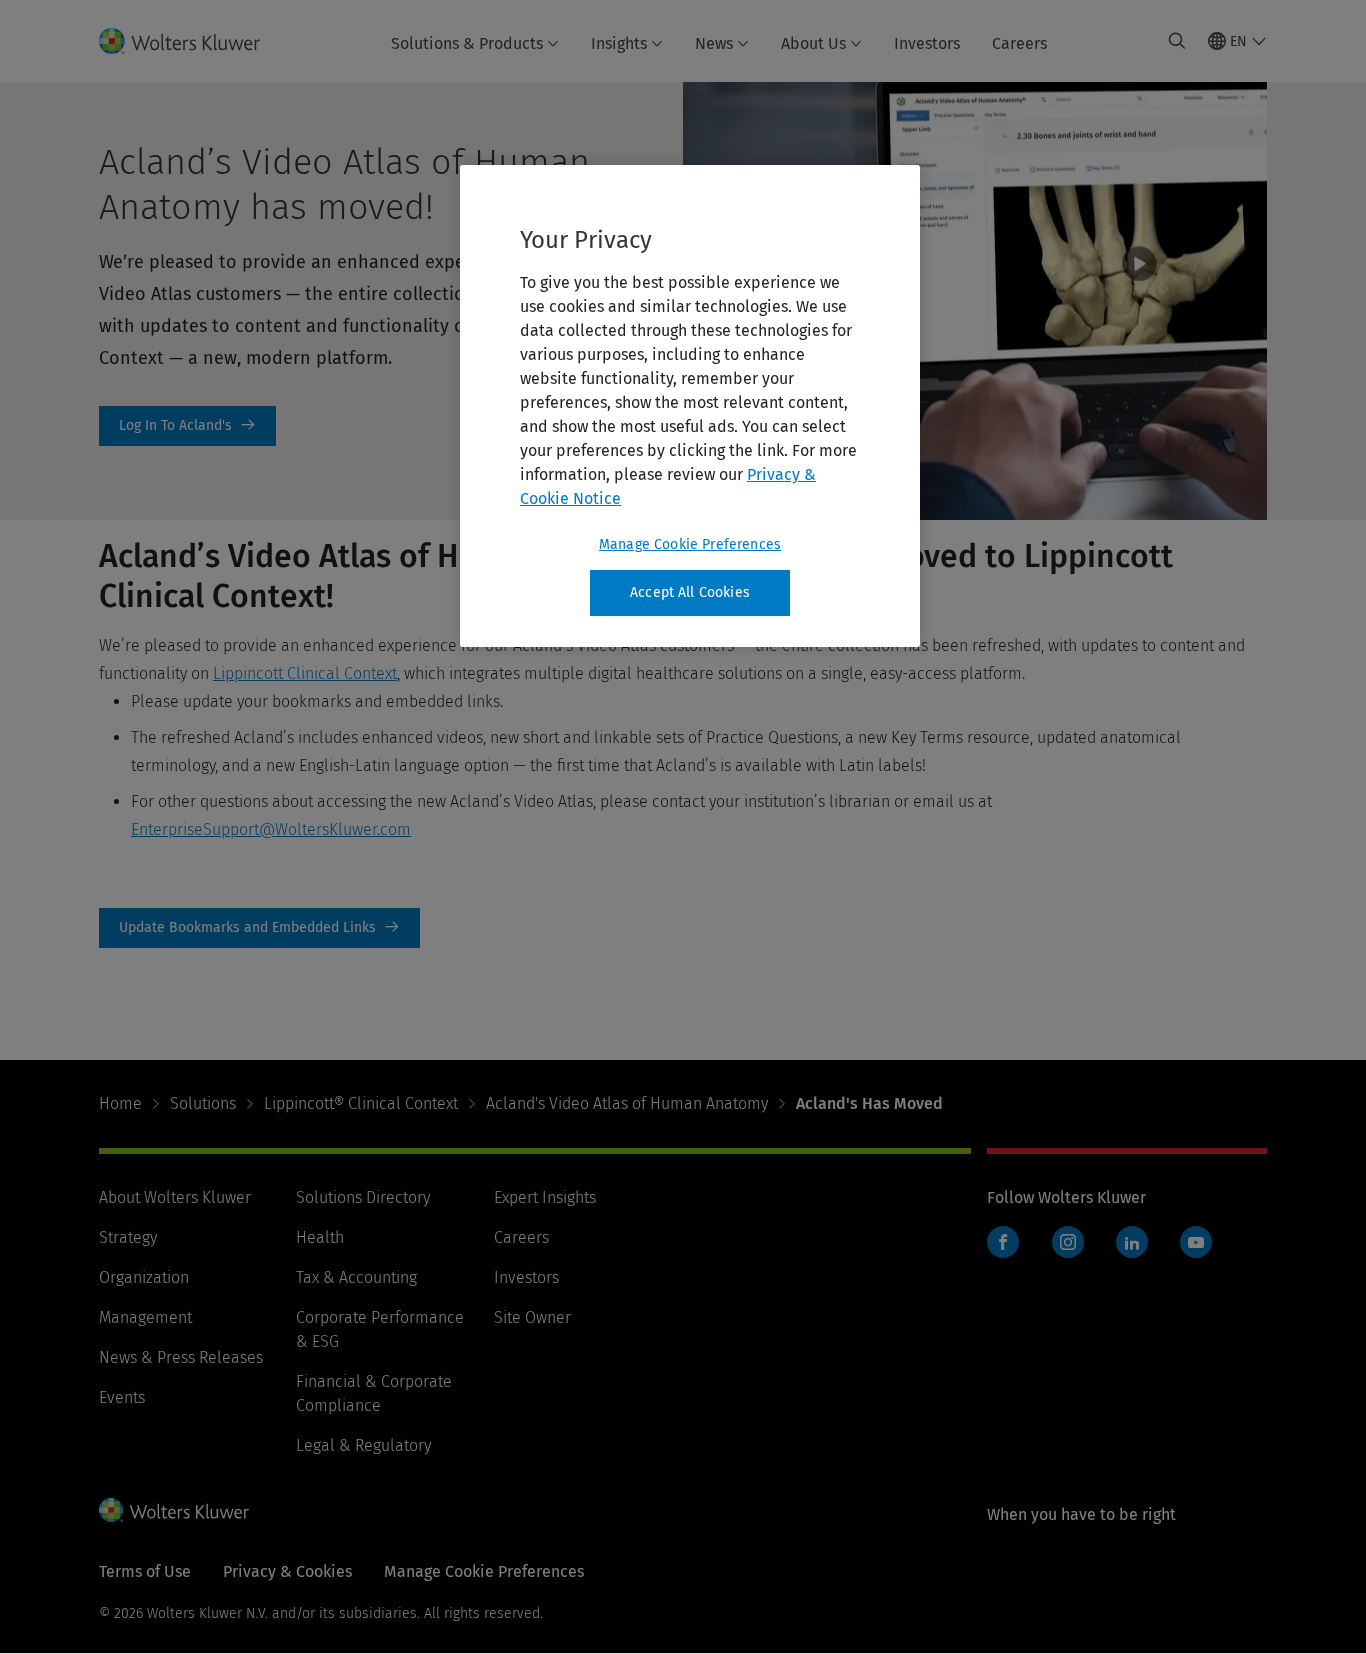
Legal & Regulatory (363, 1445)
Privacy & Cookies (287, 1571)
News (714, 43)
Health (320, 1237)
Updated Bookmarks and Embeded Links (259, 928)
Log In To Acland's (187, 426)
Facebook (1003, 1242)
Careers (1019, 43)
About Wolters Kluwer (175, 1197)
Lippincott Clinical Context (305, 673)
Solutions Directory (363, 1197)
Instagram (1068, 1242)
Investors (927, 43)
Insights (619, 43)
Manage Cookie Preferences (690, 544)
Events (122, 1397)
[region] (690, 406)
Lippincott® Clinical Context (361, 1103)
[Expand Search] (1177, 41)
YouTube (1196, 1242)
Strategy (128, 1237)
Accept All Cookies (690, 592)
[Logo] (191, 41)
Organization (144, 1277)
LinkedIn (1132, 1242)
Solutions (203, 1103)
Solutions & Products (467, 43)
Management (145, 1317)
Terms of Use (145, 1571)
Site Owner (532, 1317)
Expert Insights (545, 1197)
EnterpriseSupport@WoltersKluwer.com (271, 829)
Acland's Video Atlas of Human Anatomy (627, 1103)
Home (120, 1103)
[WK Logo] (174, 1510)
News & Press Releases (181, 1357)
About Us (813, 43)
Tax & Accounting (356, 1277)
